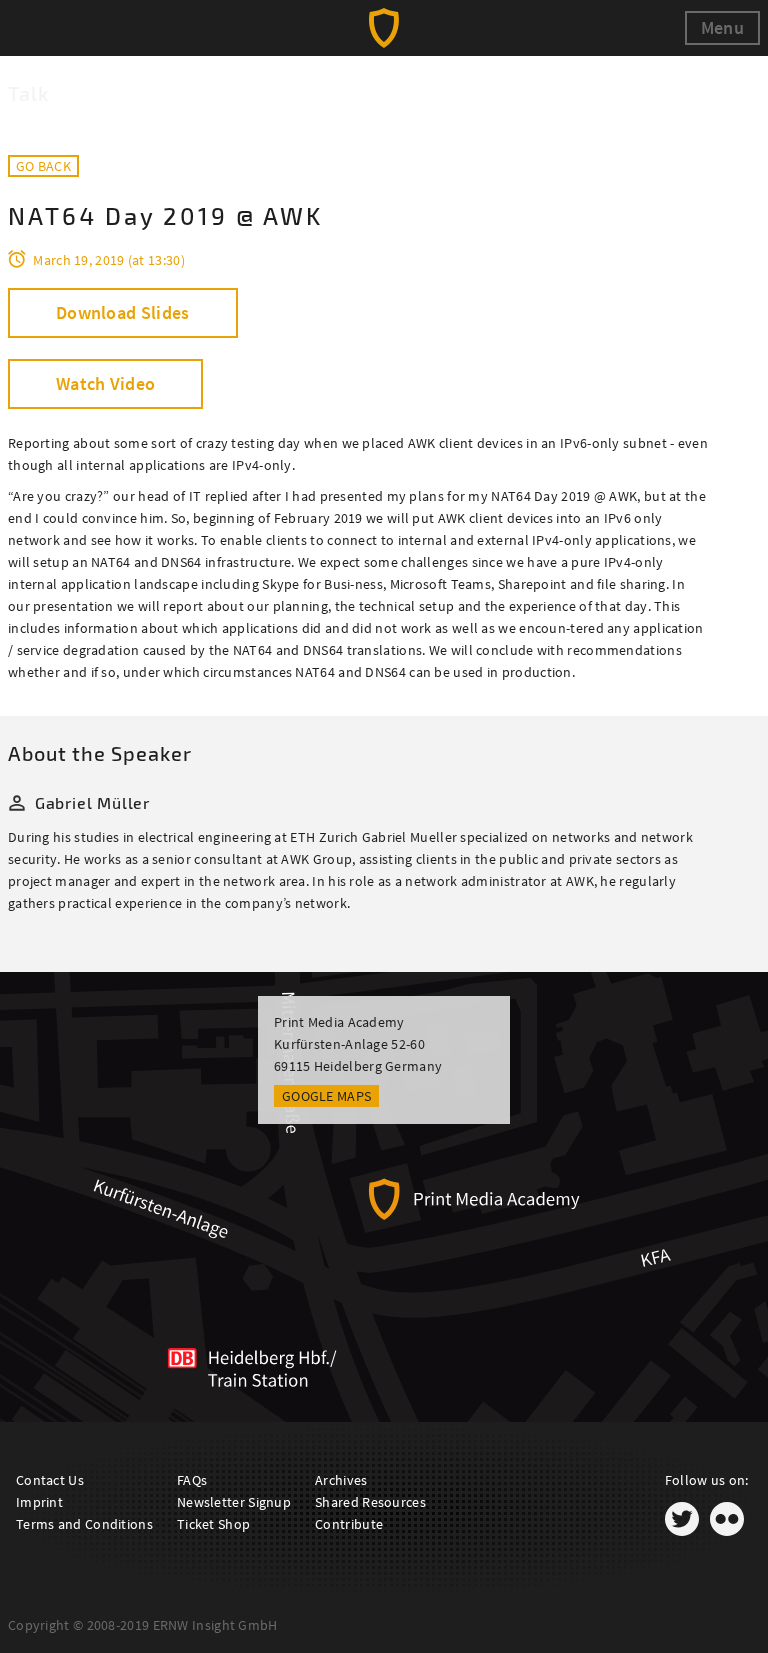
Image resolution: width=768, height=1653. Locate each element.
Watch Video (105, 383)
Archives (341, 1480)
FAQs (192, 1480)
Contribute (349, 1524)
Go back (43, 166)
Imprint (39, 1502)
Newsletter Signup (234, 1502)
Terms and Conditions (84, 1524)
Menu (722, 27)
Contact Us (50, 1480)
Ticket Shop (213, 1524)
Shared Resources (370, 1502)
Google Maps (326, 1096)
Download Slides (123, 312)
